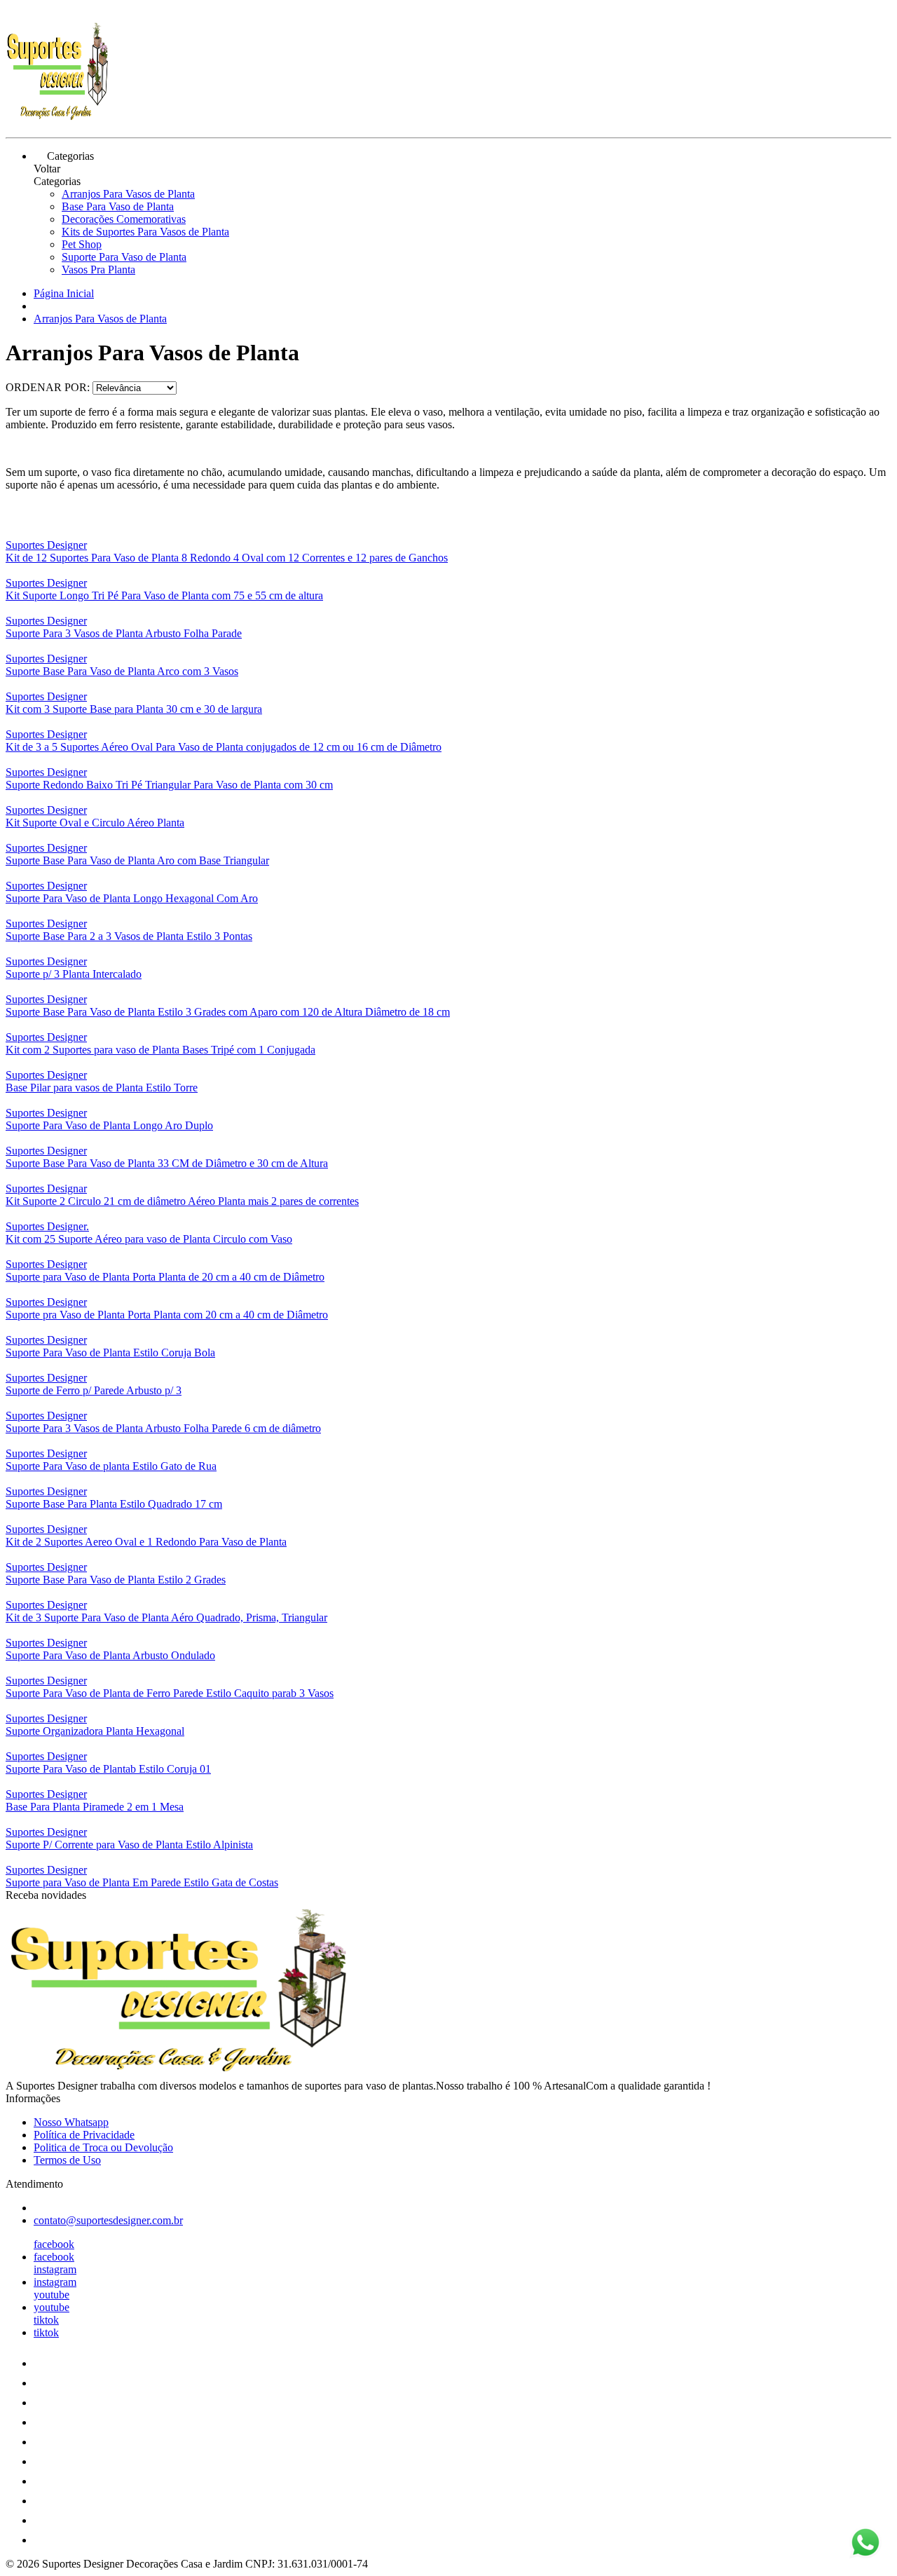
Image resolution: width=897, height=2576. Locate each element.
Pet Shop (82, 244)
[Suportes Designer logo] (58, 120)
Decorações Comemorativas (124, 219)
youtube (52, 2295)
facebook (54, 2244)
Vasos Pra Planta (98, 270)
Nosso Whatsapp (71, 2122)
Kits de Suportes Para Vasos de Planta (145, 232)
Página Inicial (64, 293)
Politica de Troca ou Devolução (103, 2147)
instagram (55, 2269)
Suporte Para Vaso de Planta (124, 257)
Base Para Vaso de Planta (118, 206)
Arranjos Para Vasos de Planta (128, 194)
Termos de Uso (67, 2160)
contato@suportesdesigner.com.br (108, 2220)
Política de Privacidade (84, 2135)
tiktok (46, 2320)
